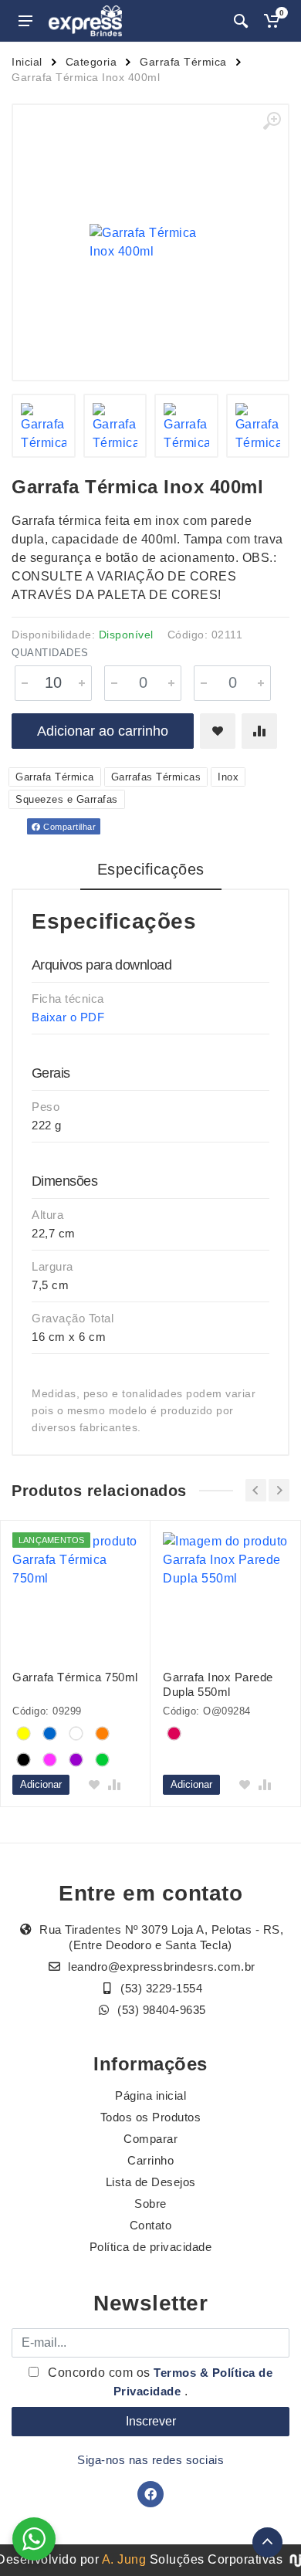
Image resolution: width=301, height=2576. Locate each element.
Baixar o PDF (68, 1017)
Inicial (27, 62)
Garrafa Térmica (183, 62)
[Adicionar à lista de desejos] (218, 731)
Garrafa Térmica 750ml (75, 1677)
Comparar (150, 2139)
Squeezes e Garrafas (67, 799)
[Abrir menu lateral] (25, 21)
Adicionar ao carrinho (103, 731)
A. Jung (124, 2559)
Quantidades (50, 653)
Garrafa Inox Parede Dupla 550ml (218, 1684)
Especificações (151, 869)
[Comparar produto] (259, 731)
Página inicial (150, 2095)
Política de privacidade (151, 2247)
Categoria (91, 62)
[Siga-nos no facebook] (150, 2494)
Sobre (150, 2204)
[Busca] (241, 21)
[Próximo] (279, 1490)
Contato (151, 2225)
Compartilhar (69, 827)
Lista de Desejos (151, 2182)
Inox (228, 777)
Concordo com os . (159, 2382)
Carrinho (150, 2160)
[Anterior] (256, 1490)
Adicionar (41, 1784)
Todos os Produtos (151, 2117)
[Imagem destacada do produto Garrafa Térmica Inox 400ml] (150, 242)
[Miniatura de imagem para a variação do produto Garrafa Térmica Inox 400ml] (44, 426)
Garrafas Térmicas (156, 777)
